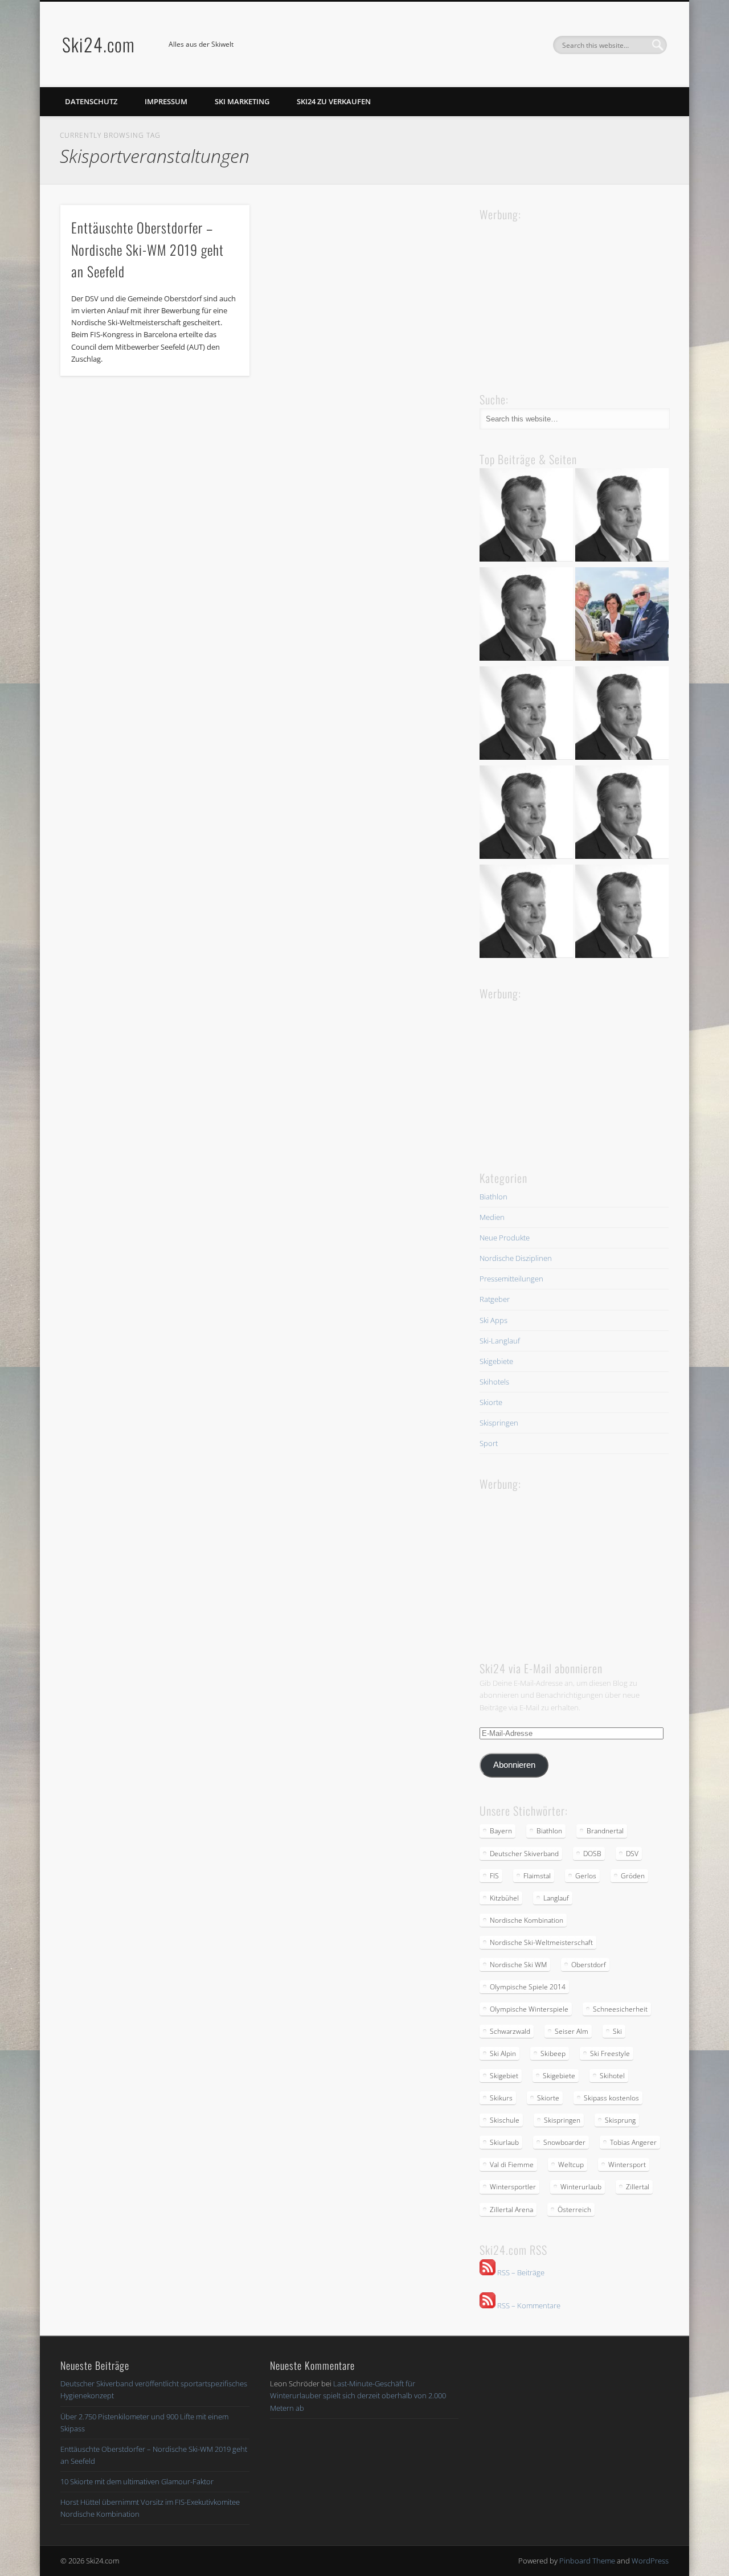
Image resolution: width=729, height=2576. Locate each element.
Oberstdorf (589, 1965)
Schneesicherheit (620, 2009)
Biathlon (493, 1197)
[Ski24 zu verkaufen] (526, 616)
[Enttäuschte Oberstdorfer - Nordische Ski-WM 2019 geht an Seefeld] (526, 715)
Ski (617, 2031)
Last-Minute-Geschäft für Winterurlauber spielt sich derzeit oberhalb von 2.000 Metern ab (358, 2395)
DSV (632, 1854)
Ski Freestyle (610, 2053)
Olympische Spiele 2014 (528, 1987)
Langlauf (556, 1898)
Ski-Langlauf (500, 1341)
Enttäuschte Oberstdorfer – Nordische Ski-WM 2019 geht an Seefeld (148, 249)
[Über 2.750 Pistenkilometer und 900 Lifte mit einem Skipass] (622, 616)
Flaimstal (537, 1876)
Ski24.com (99, 44)
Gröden (633, 1876)
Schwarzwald (510, 2031)
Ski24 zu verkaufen (334, 101)
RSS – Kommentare (528, 2305)
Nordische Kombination (527, 1920)
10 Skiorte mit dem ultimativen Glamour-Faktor (137, 2481)
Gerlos (586, 1876)
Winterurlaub (581, 2187)
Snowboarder (564, 2142)
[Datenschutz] (622, 517)
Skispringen (499, 1423)
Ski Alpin (503, 2053)
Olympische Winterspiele (529, 2009)
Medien (492, 1217)
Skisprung (620, 2120)
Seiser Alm (572, 2031)
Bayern (501, 1831)
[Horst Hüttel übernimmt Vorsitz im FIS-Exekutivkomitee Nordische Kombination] (526, 814)
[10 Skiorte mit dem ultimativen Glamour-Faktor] (622, 715)
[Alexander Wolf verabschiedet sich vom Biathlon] (526, 913)
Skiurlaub (504, 2142)
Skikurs (501, 2098)
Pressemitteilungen (511, 1279)
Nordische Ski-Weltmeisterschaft (541, 1942)
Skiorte (491, 1402)
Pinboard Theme (587, 2561)
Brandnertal (605, 1831)
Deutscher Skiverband (524, 1854)
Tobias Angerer (633, 2142)
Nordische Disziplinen (516, 1258)
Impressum (166, 101)
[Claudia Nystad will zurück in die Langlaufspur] (622, 913)
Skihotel (612, 2076)
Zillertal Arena (511, 2210)
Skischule (505, 2120)
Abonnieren (514, 1765)
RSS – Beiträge (520, 2272)
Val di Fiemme (512, 2165)
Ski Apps (493, 1320)
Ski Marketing (242, 101)
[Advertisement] (565, 295)
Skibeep (553, 2053)
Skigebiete (496, 1361)
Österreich (574, 2210)
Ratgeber (495, 1299)
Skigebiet (504, 2076)
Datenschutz (91, 101)
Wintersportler (513, 2187)
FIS (494, 1876)
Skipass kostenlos (611, 2098)
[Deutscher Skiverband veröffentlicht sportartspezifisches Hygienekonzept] (526, 517)
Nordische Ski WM (518, 1965)
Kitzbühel (504, 1898)
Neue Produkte (505, 1238)
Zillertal (638, 2187)
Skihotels (494, 1382)
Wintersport (627, 2165)
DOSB (592, 1854)
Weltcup (571, 2165)
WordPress (650, 2561)
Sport (489, 1443)
